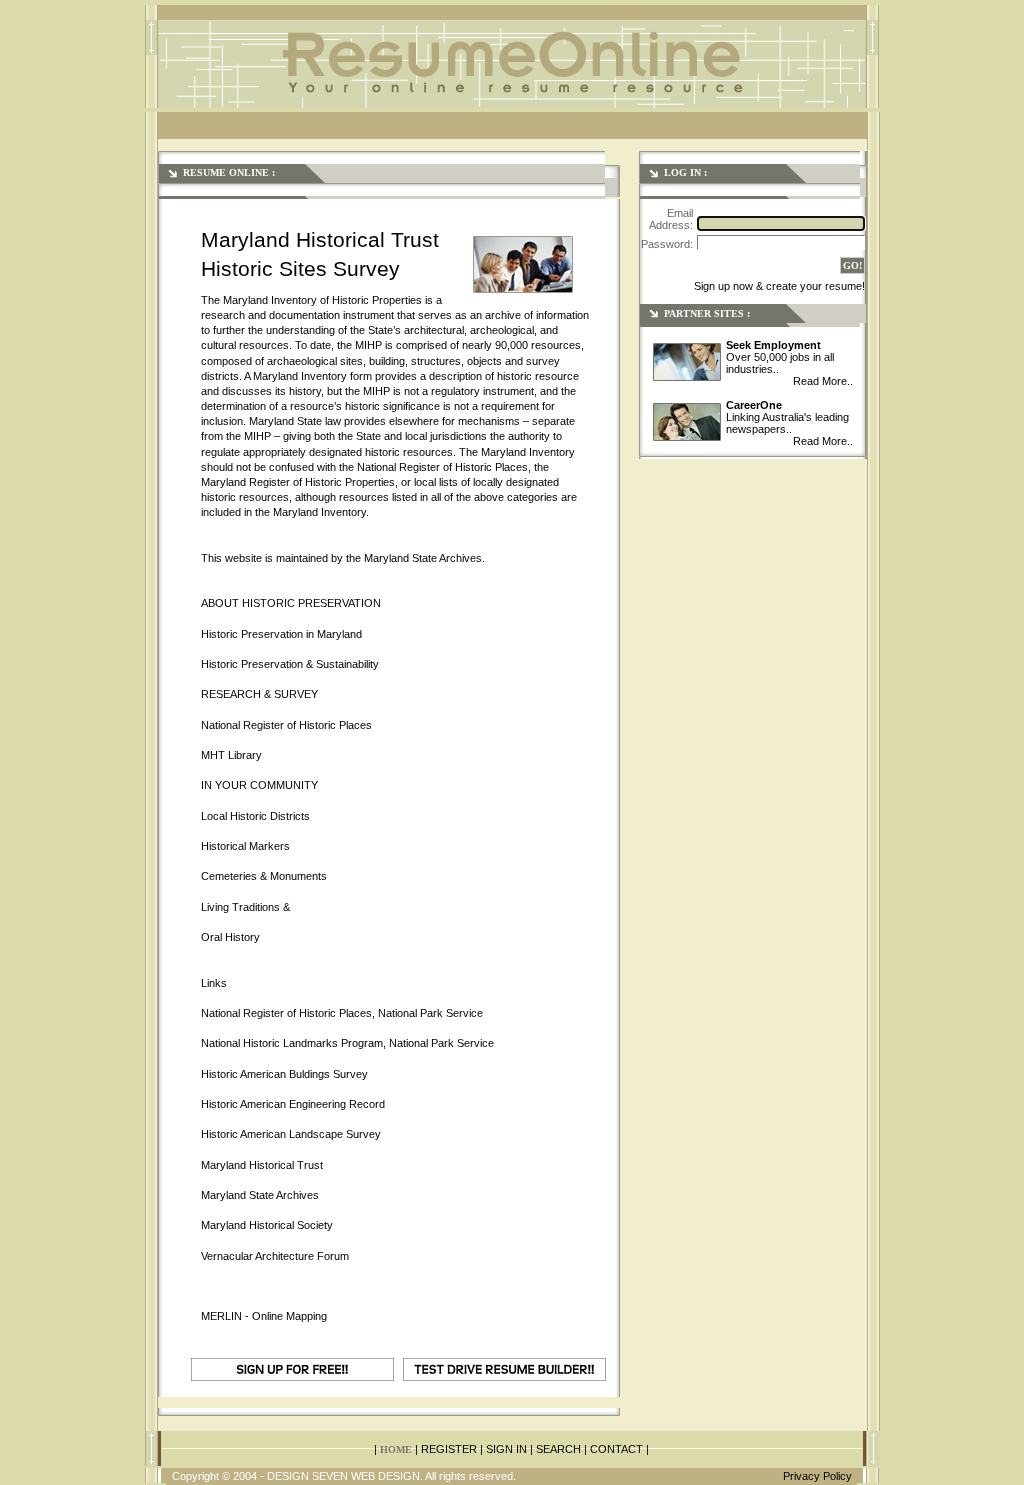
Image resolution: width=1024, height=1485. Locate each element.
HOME (396, 1449)
